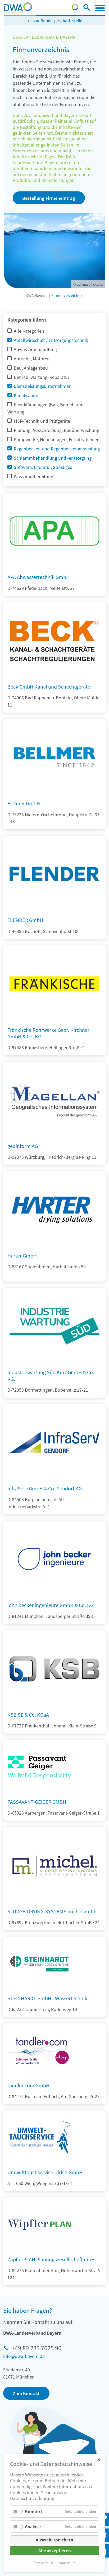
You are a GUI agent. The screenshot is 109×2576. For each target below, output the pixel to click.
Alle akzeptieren (55, 2551)
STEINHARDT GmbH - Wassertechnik (47, 1998)
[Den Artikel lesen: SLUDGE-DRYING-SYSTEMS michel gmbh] (54, 1902)
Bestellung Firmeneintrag (49, 198)
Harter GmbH (22, 1255)
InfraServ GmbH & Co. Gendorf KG (45, 1488)
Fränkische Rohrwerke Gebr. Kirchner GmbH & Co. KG (48, 1033)
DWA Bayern (36, 295)
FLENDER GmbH (25, 920)
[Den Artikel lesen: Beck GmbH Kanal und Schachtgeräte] (54, 677)
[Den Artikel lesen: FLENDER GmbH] (54, 911)
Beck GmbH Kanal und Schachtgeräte (49, 686)
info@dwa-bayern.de (24, 2356)
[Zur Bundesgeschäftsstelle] (75, 8)
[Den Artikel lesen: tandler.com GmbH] (39, 2051)
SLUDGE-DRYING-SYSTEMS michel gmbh (52, 1911)
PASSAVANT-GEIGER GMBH (37, 1802)
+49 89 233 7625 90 (37, 2348)
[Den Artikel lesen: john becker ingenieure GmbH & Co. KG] (54, 1596)
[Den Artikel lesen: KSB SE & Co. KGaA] (54, 1705)
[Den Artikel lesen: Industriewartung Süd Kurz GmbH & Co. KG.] (54, 1363)
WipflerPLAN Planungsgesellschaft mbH (51, 2259)
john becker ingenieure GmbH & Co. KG (50, 1605)
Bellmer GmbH (24, 803)
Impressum (67, 2563)
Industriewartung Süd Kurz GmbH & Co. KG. (51, 1375)
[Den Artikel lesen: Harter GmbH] (54, 1246)
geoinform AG (23, 1146)
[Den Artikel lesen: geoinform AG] (54, 1137)
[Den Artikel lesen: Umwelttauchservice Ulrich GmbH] (39, 2138)
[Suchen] (87, 8)
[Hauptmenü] (100, 8)
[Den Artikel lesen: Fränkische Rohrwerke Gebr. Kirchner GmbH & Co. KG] (54, 1020)
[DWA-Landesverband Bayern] (18, 8)
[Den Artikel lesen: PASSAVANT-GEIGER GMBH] (39, 1767)
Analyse (33, 2526)
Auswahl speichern (54, 2540)
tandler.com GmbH (28, 2085)
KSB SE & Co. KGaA (28, 1715)
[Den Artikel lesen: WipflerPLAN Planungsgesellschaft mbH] (39, 2225)
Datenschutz (43, 2563)
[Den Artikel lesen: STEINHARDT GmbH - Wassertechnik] (39, 1964)
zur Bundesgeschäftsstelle (58, 20)
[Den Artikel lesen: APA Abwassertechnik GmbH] (54, 568)
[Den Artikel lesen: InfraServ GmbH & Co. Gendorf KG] (54, 1479)
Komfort (34, 2511)
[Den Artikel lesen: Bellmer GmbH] (54, 794)
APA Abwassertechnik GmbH (38, 577)
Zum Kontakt (26, 2393)
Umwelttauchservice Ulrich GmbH (45, 2172)
